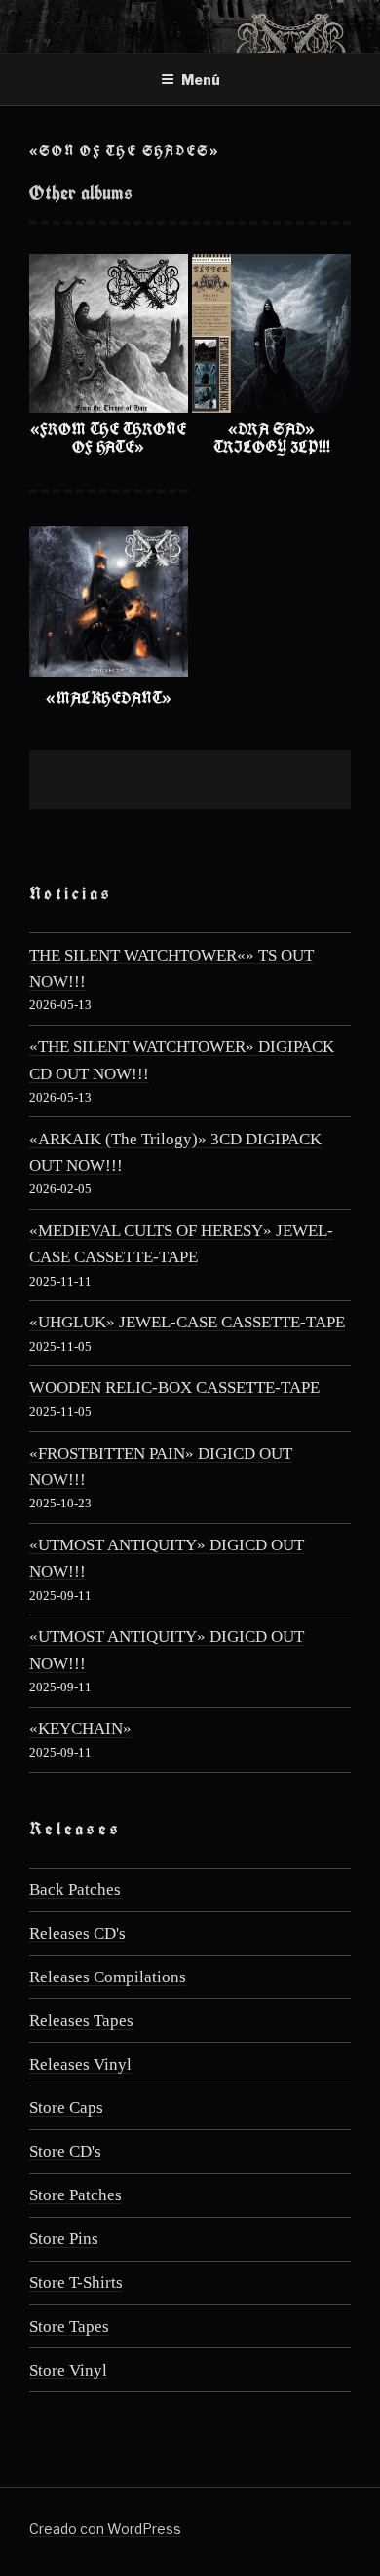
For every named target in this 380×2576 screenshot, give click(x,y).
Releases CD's (77, 1933)
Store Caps (66, 2107)
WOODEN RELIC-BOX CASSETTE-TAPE (174, 1387)
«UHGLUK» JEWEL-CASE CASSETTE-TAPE (187, 1322)
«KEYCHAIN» (80, 1729)
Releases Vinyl (80, 2065)
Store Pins (64, 2239)
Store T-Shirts (76, 2283)
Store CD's (65, 2151)
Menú (201, 79)
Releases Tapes (81, 2021)
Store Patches (76, 2195)
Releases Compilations (108, 1977)
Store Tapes (69, 2326)
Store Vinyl (68, 2370)
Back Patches (75, 1889)
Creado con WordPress (105, 2529)
